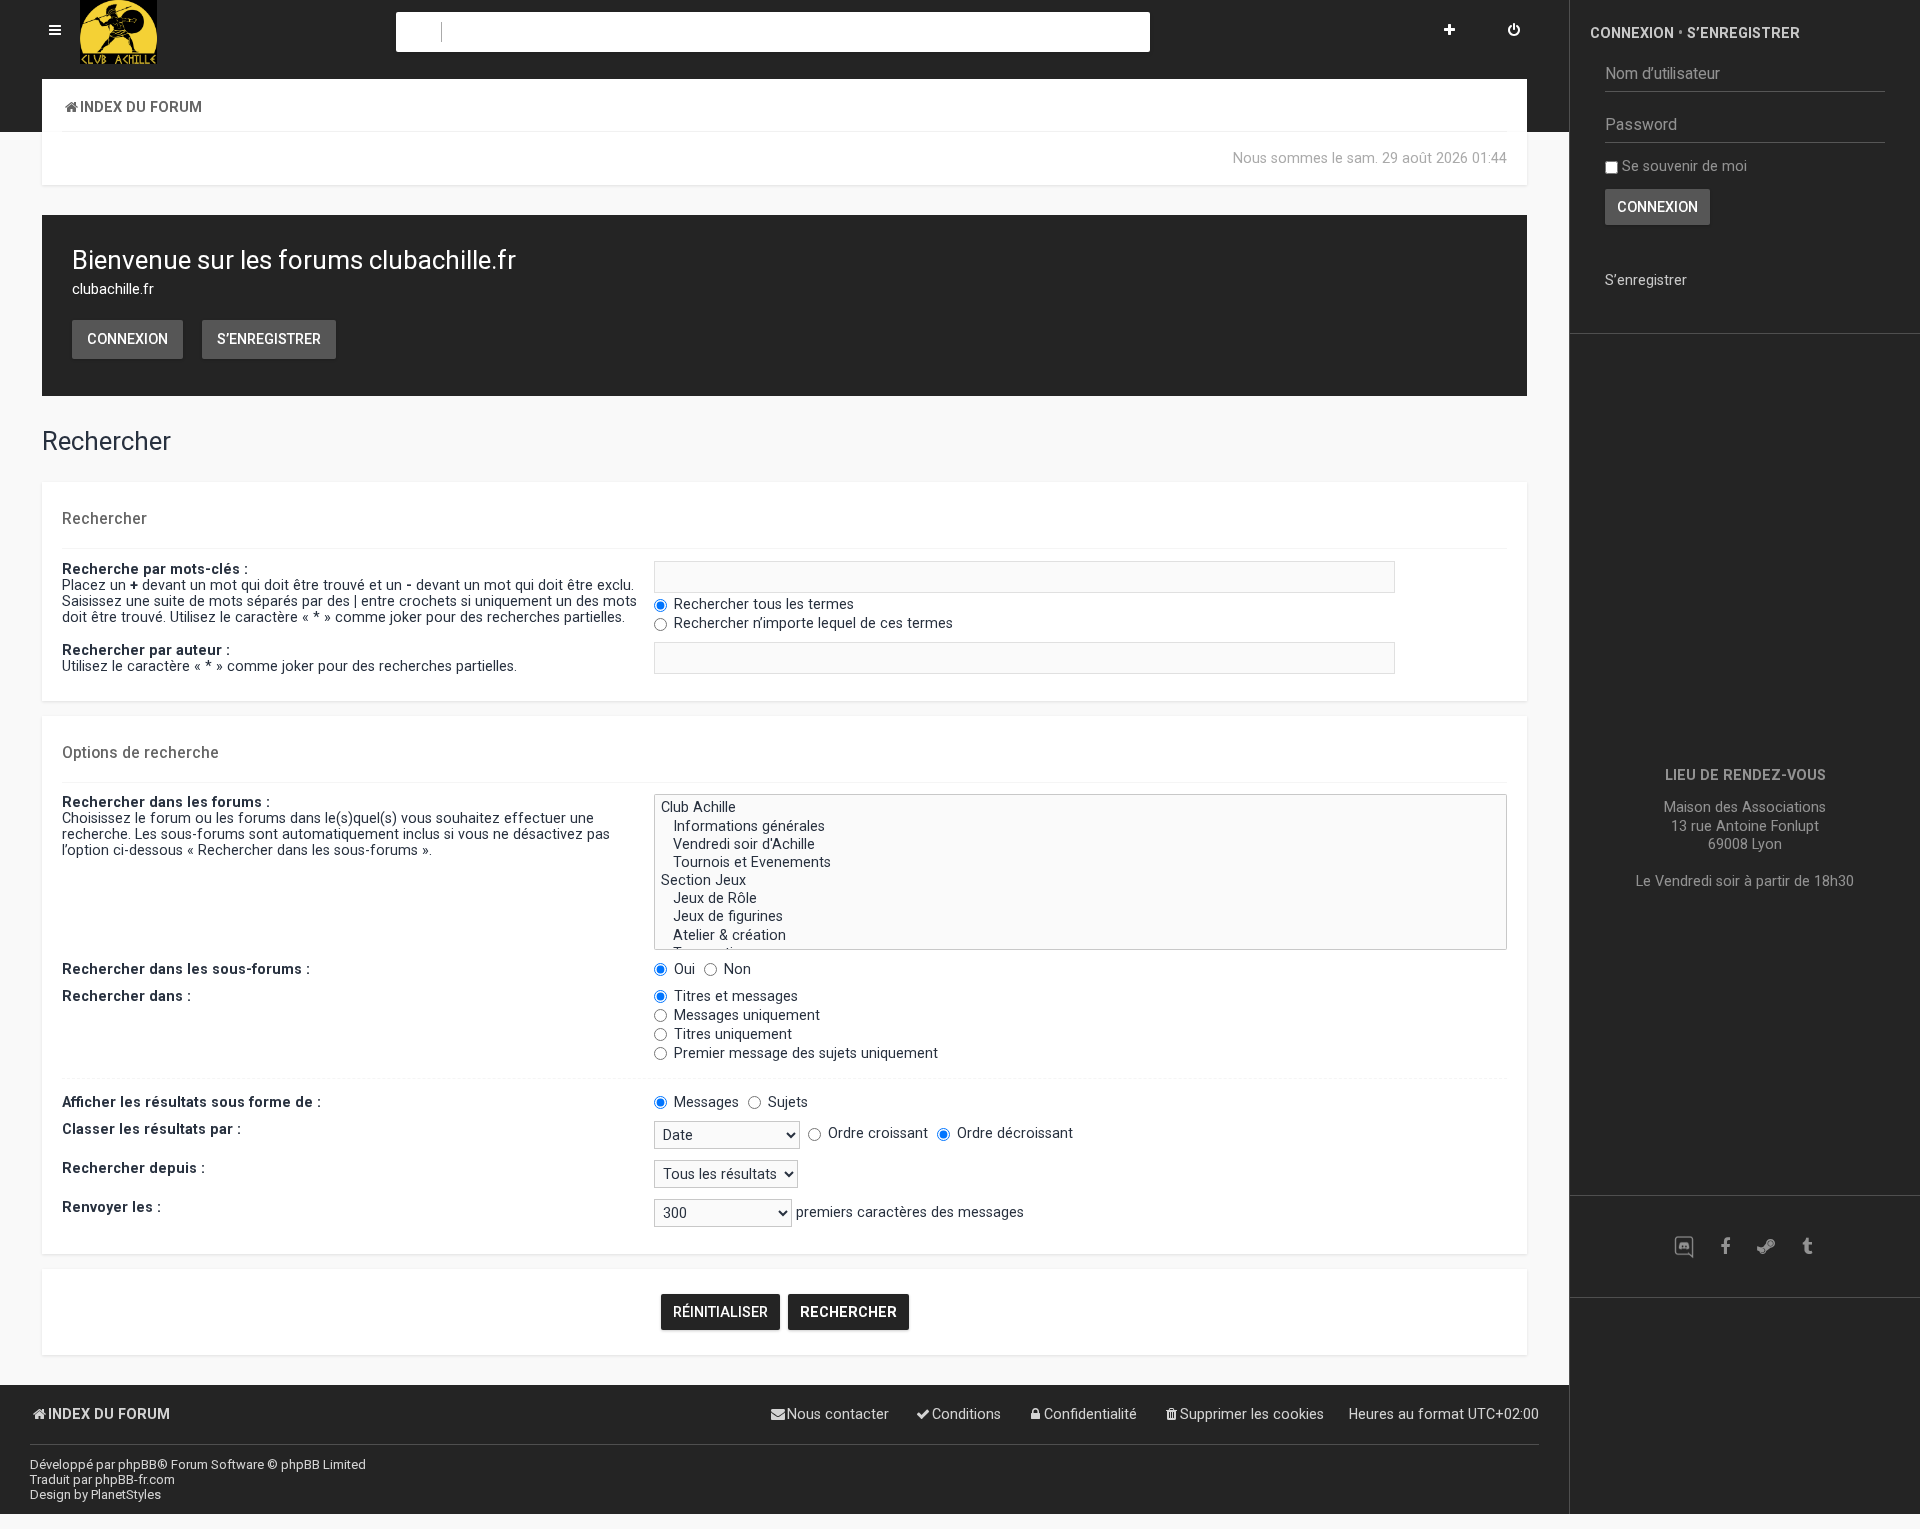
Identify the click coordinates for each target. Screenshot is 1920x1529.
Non (735, 969)
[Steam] (1765, 1246)
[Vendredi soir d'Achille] (1080, 845)
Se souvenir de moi (1682, 166)
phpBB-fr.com (135, 1479)
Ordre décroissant (1013, 1133)
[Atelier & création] (1080, 936)
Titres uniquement (731, 1034)
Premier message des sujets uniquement (804, 1053)
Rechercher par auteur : (146, 650)
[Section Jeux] (1080, 881)
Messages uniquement (745, 1015)
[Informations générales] (1080, 827)
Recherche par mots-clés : (155, 569)
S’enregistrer (269, 339)
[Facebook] (1724, 1246)
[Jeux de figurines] (1080, 917)
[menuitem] (1514, 32)
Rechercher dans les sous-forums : (186, 969)
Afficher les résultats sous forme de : (191, 1102)
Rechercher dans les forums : (166, 802)
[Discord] (1683, 1246)
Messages (704, 1102)
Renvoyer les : (111, 1207)
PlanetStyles (126, 1494)
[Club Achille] (1080, 808)
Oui (682, 969)
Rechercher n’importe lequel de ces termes (811, 623)
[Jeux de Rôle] (1080, 899)
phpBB (137, 1464)
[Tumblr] (1806, 1246)
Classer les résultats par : (151, 1129)
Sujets (786, 1102)
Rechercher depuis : (133, 1168)
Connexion (127, 339)
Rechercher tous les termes (762, 604)
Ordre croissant (876, 1133)
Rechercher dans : (126, 996)
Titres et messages (734, 996)
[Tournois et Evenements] (1080, 863)
